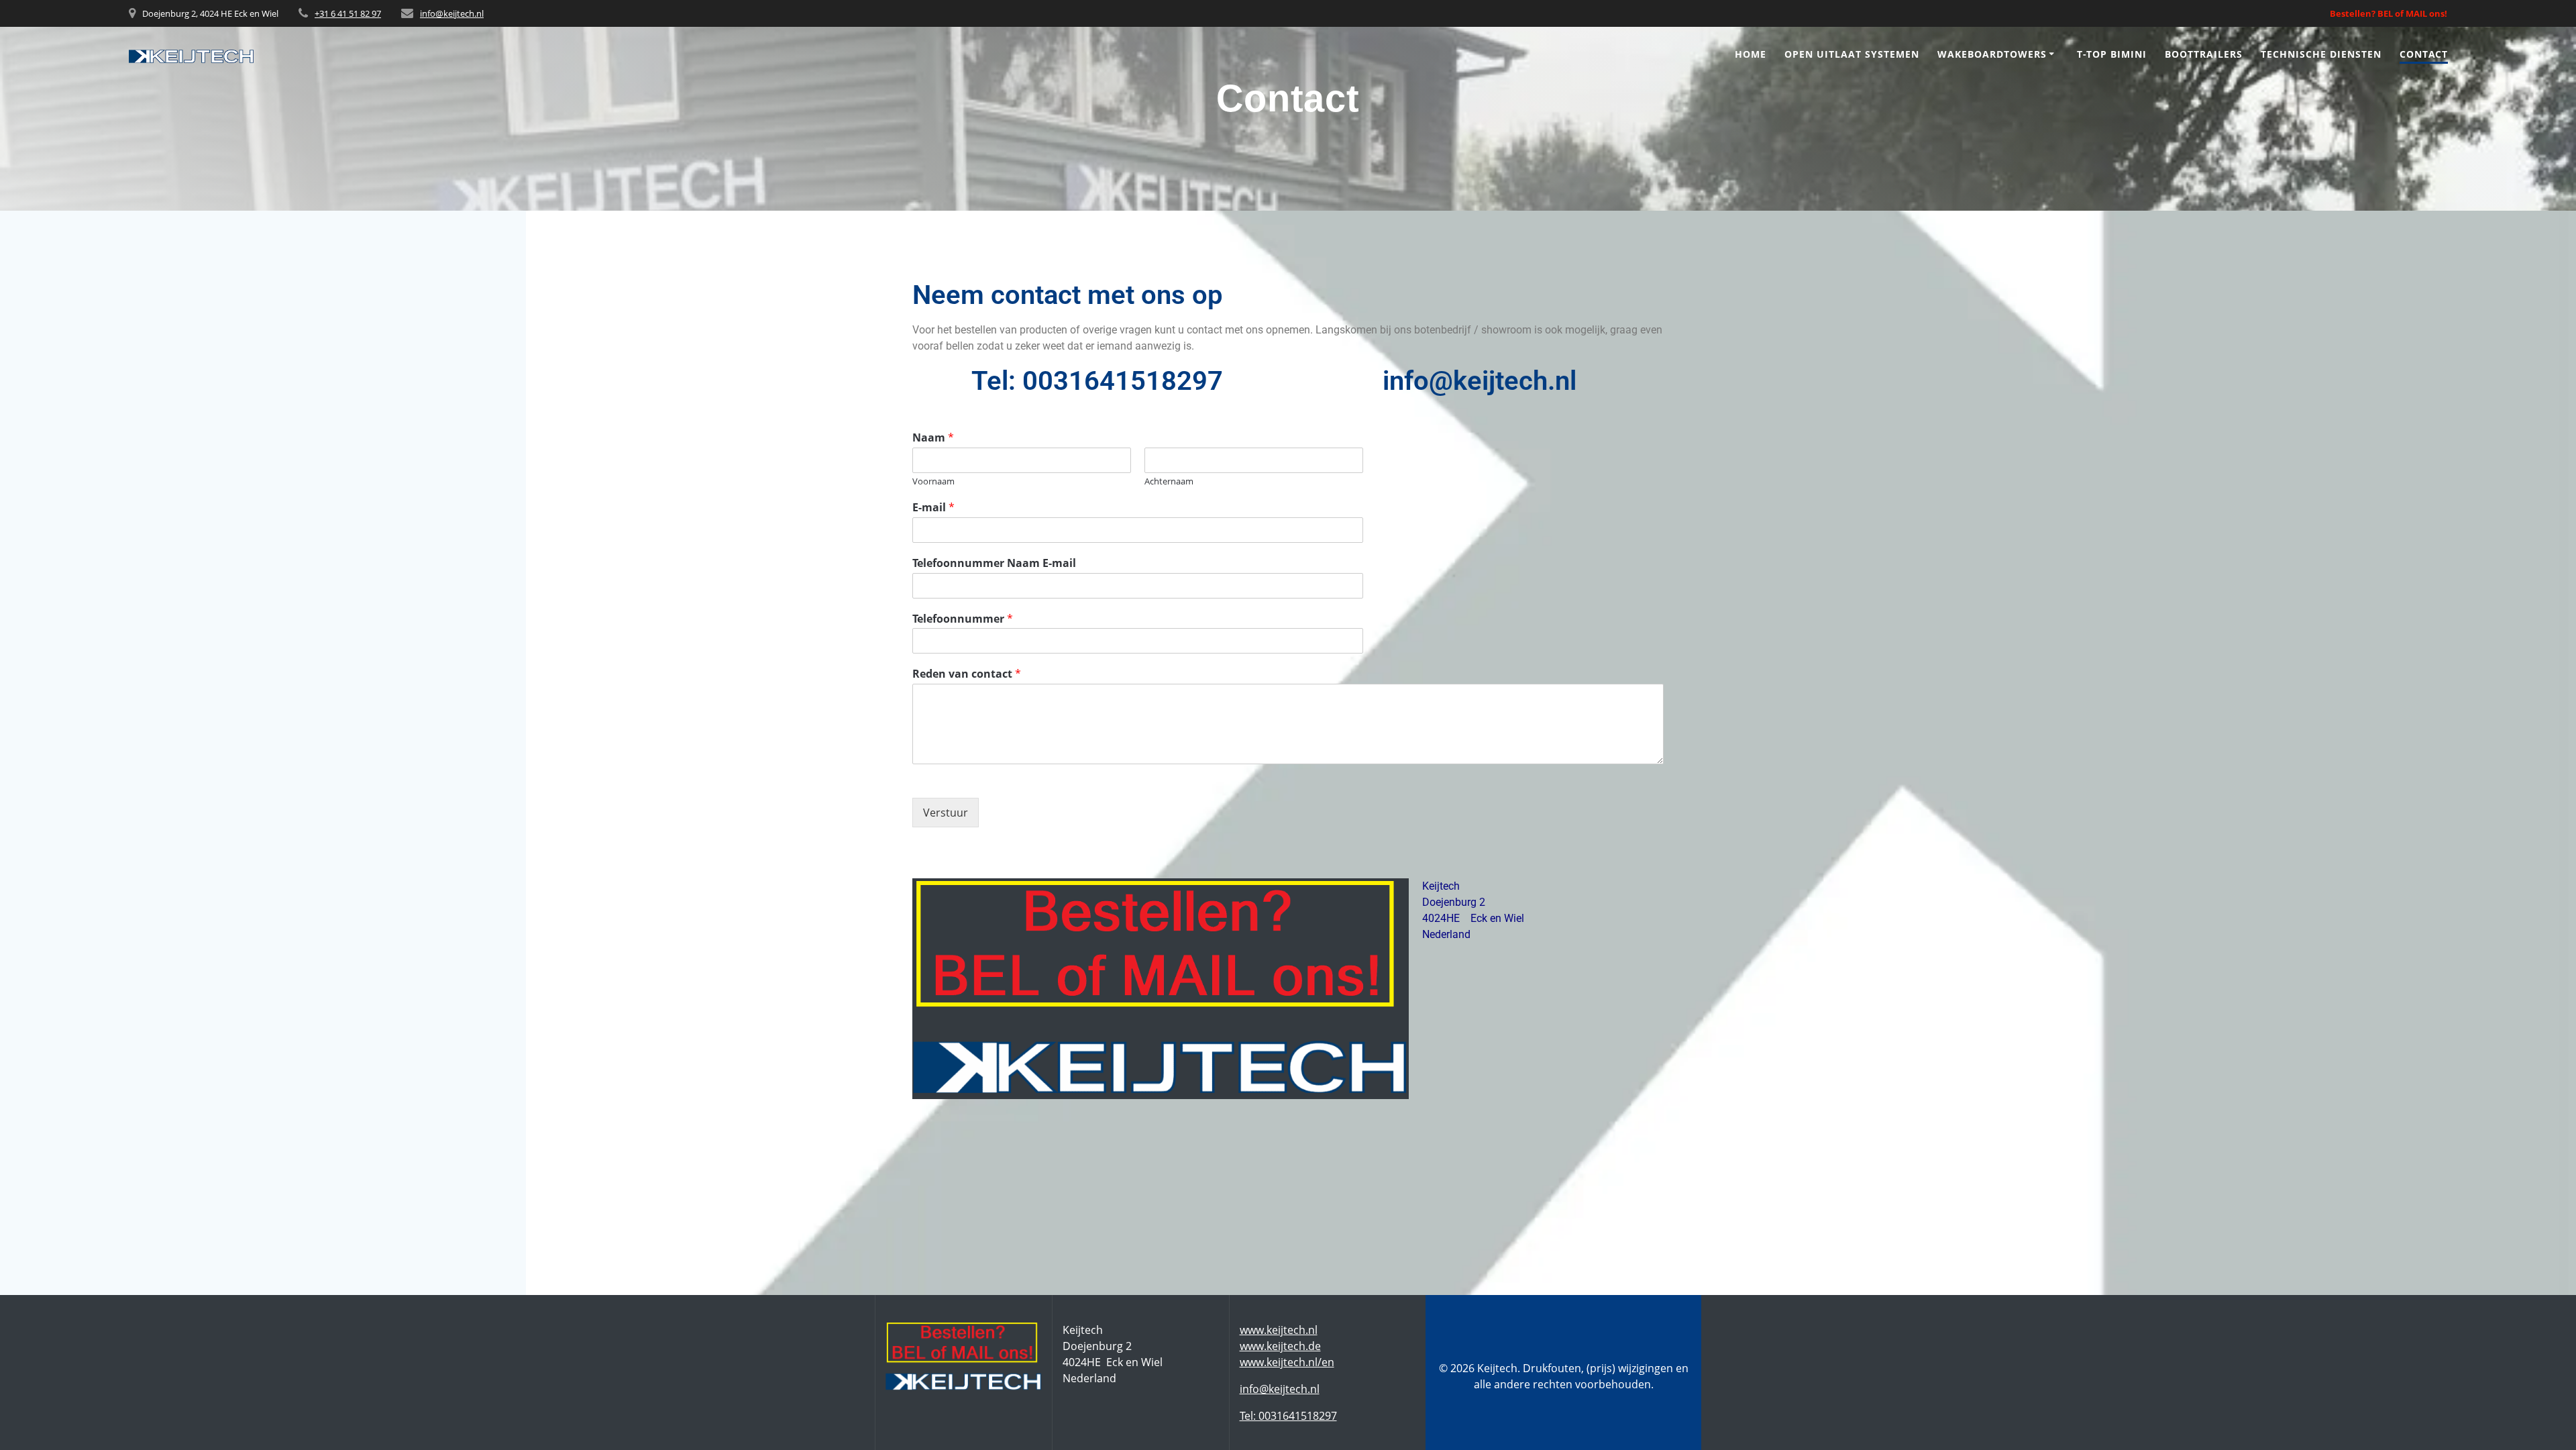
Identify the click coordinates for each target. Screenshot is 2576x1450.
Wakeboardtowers (1992, 54)
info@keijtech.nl (452, 13)
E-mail (933, 508)
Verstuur (946, 813)
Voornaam (933, 481)
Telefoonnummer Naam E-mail (994, 563)
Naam (933, 438)
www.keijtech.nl (1279, 1330)
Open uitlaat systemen (1852, 54)
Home (1751, 54)
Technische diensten (2321, 54)
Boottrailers (2204, 54)
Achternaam (1169, 481)
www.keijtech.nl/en (1287, 1362)
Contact (2424, 54)
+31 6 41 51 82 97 (348, 13)
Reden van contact (967, 674)
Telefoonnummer (963, 619)
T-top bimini (2112, 54)
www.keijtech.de (1280, 1346)
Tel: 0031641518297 (1288, 1416)
